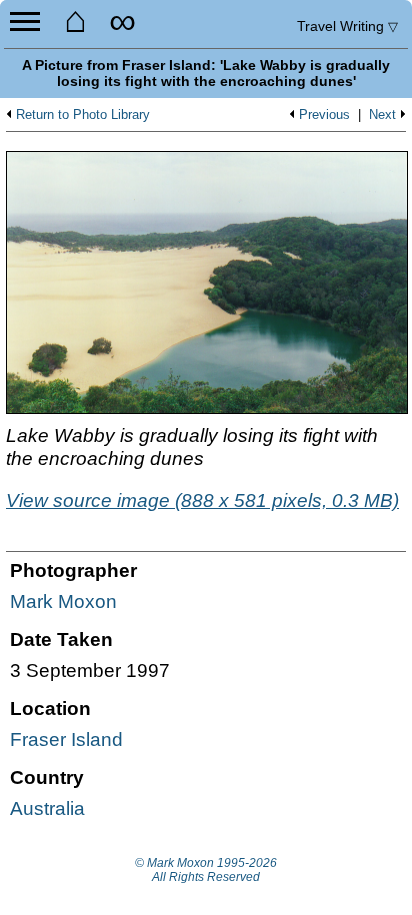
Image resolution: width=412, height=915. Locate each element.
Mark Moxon (63, 601)
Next (382, 115)
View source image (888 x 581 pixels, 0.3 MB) (202, 500)
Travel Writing (347, 26)
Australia (47, 808)
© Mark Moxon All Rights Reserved (206, 870)
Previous (324, 115)
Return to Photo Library (83, 115)
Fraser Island (66, 739)
